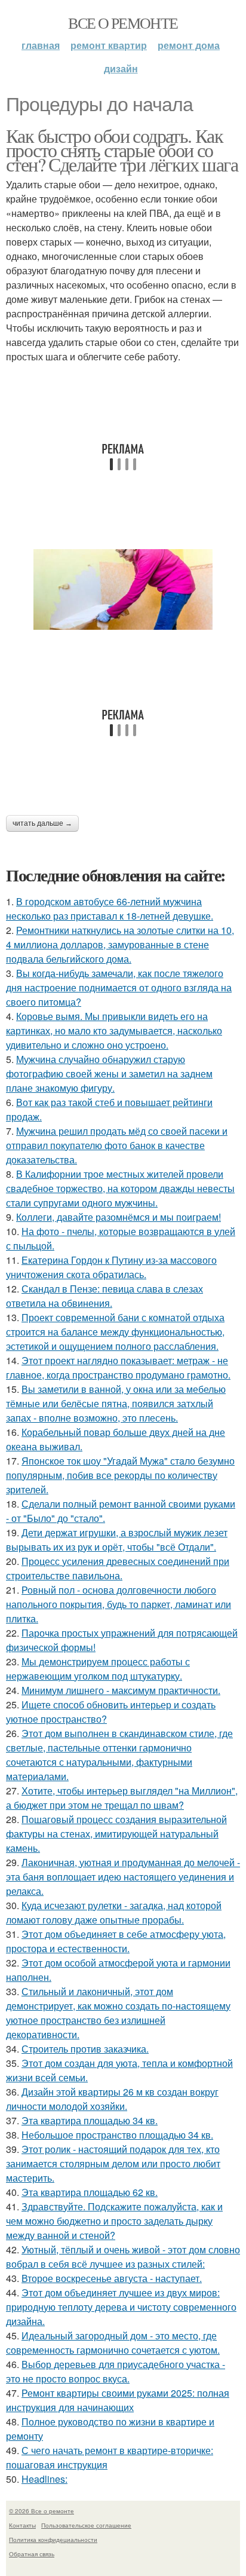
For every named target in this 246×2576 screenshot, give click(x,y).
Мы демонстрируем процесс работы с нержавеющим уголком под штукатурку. (98, 1669)
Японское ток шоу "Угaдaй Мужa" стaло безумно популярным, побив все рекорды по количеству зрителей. (120, 1475)
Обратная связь (32, 2554)
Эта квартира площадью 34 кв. (90, 2120)
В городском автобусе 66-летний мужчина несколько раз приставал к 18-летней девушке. (110, 909)
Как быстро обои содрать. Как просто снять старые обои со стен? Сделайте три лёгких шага (122, 150)
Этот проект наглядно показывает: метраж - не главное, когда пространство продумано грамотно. (118, 1367)
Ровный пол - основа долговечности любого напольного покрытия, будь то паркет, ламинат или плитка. (119, 1604)
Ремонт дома (189, 45)
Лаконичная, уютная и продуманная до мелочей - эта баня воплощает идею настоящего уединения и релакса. (123, 1877)
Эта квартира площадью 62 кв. (90, 2192)
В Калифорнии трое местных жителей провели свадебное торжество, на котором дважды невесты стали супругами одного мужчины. (120, 1188)
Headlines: (44, 2479)
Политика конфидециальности (53, 2540)
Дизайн (121, 68)
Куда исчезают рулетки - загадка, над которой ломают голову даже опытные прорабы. (114, 1912)
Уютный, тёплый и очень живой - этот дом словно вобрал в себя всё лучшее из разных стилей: (123, 2257)
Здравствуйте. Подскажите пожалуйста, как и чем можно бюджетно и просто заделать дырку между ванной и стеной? (114, 2221)
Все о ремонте (123, 23)
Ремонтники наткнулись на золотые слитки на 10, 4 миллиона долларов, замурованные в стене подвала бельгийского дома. (120, 944)
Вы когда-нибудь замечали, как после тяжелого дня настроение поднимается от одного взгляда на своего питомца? (119, 987)
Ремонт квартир (109, 45)
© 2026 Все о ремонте (41, 2511)
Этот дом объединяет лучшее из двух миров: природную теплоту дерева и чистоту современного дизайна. (121, 2307)
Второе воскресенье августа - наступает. (112, 2278)
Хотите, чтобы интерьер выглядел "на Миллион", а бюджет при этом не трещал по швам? (122, 1798)
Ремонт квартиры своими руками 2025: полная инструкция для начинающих (118, 2400)
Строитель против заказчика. (85, 2049)
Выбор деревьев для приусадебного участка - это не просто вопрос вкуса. (116, 2371)
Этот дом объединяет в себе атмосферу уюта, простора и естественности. (116, 1941)
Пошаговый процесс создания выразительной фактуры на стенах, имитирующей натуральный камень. (116, 1834)
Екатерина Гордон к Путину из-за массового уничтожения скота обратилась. (111, 1267)
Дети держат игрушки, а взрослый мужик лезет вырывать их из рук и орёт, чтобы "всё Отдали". (117, 1540)
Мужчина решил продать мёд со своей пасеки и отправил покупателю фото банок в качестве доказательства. (117, 1145)
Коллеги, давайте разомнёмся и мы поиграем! (119, 1217)
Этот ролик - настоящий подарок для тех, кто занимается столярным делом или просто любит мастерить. (113, 2163)
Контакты (22, 2525)
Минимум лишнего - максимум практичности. (121, 1690)
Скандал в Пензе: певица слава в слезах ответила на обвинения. (104, 1296)
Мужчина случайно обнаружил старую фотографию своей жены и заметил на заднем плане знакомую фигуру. (109, 1073)
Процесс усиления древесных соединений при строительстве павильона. (118, 1568)
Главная (41, 45)
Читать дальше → (42, 823)
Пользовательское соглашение (86, 2525)
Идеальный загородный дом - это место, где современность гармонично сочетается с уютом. (113, 2343)
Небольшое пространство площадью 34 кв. (117, 2135)
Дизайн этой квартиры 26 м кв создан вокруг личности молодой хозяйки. (112, 2099)
